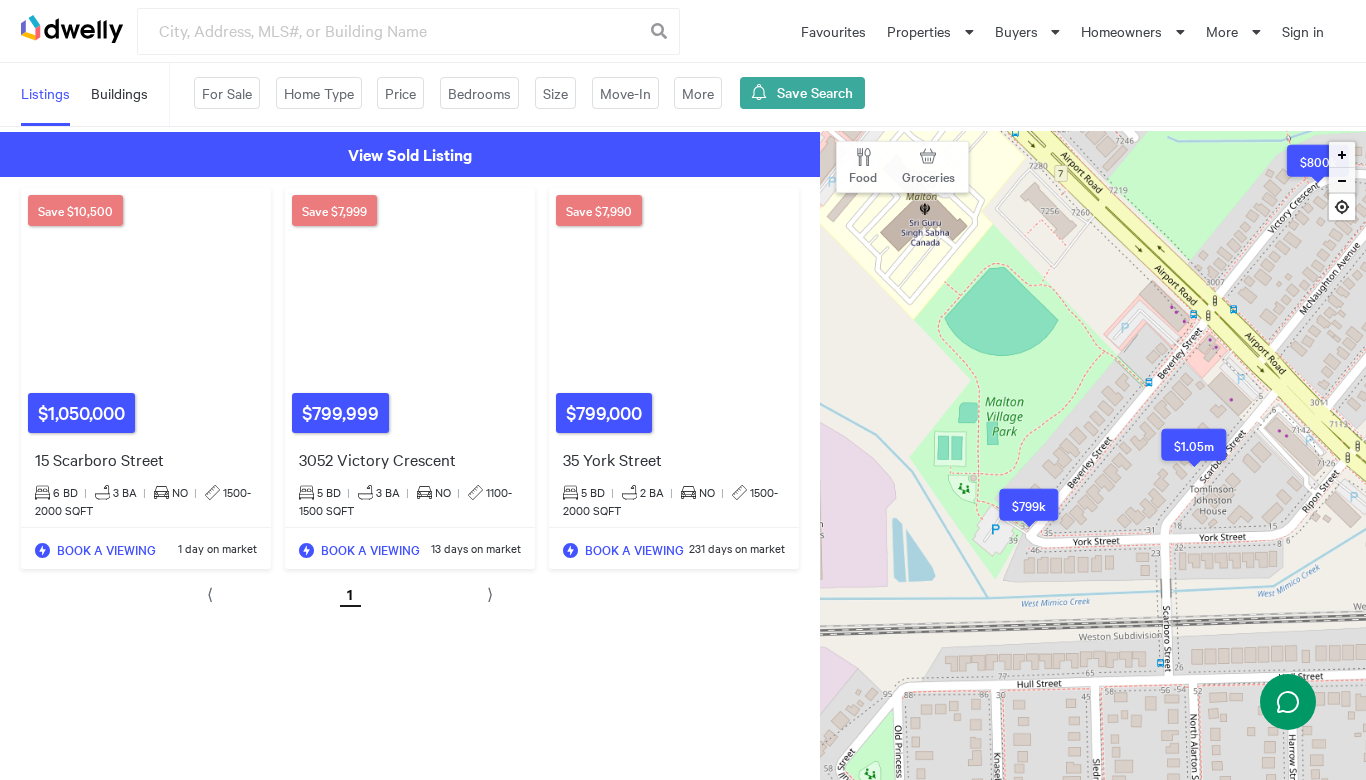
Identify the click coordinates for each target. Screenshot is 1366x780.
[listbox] (930, 31)
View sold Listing (410, 154)
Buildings (119, 93)
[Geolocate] (1342, 210)
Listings (45, 93)
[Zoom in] (1342, 155)
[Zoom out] (1342, 181)
